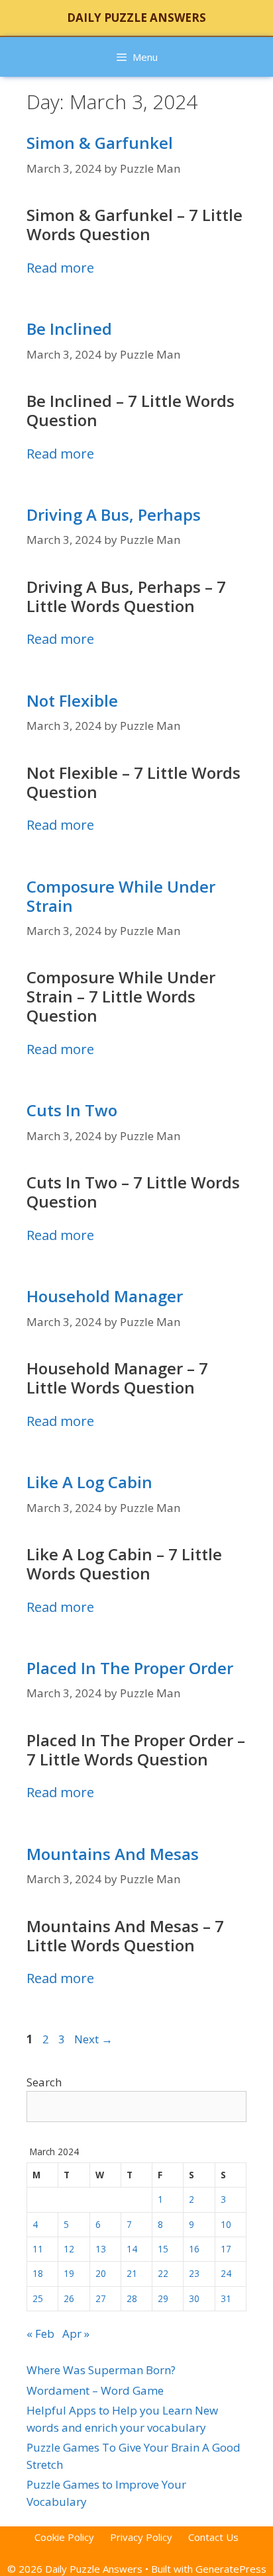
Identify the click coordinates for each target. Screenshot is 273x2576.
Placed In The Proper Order (130, 1668)
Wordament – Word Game (95, 2390)
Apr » (76, 2333)
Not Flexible (72, 700)
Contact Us (213, 2537)
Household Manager (105, 1296)
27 (101, 2298)
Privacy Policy (141, 2537)
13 (101, 2249)
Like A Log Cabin (89, 1482)
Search (44, 2082)
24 (226, 2273)
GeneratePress (231, 2569)
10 (226, 2224)
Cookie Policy (64, 2537)
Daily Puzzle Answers (136, 18)
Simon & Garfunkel (100, 143)
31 (226, 2298)
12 (69, 2249)
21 (132, 2273)
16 (194, 2249)
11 (38, 2249)
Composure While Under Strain (121, 896)
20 (101, 2273)
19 (69, 2273)
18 (38, 2273)
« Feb (40, 2333)
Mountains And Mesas (113, 1854)
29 (163, 2298)
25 (38, 2298)
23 (194, 2273)
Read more (60, 267)
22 (163, 2273)
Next (93, 2039)
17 (226, 2249)
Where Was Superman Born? (101, 2370)
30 (194, 2298)
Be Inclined (69, 329)
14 (132, 2249)
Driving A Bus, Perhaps (114, 514)
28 (132, 2298)
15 (163, 2249)
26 (69, 2298)
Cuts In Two (72, 1110)
